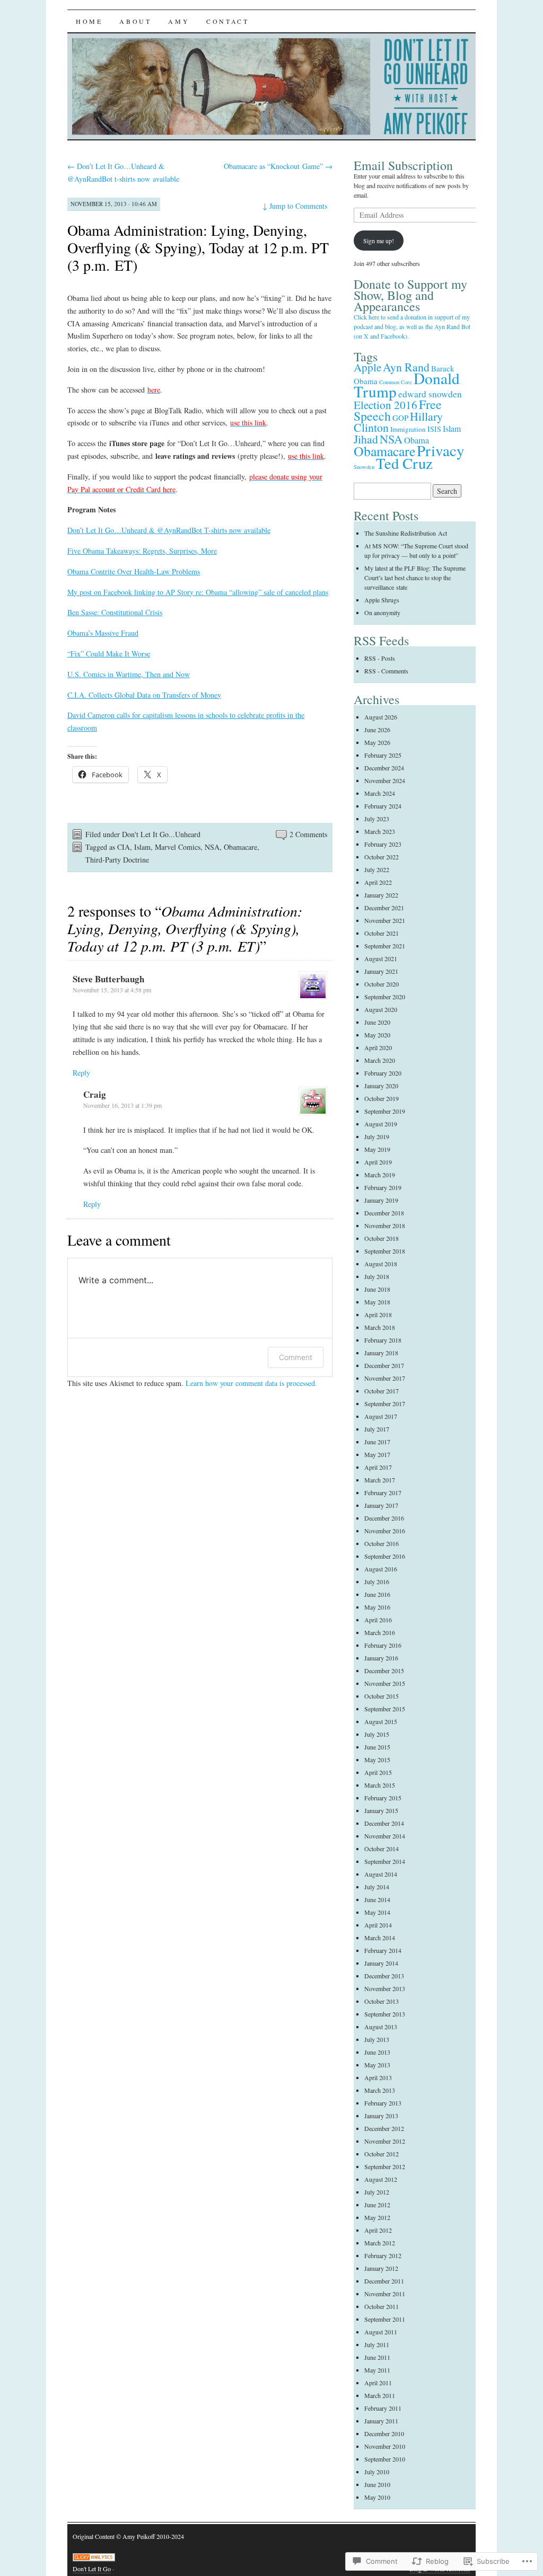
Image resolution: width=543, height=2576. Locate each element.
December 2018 (384, 1213)
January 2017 (381, 1505)
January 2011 (381, 2421)
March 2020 (380, 1060)
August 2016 (381, 1569)
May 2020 (377, 1035)
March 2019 (380, 1175)
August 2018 (381, 1264)
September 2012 (385, 2166)
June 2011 (377, 2357)
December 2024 (384, 768)
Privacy (441, 450)
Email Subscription (403, 165)
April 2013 (378, 2077)
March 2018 (380, 1327)
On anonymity (382, 612)
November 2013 (385, 1988)
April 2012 (378, 2230)
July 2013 (377, 2039)
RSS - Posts (380, 658)
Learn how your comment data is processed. (251, 1383)
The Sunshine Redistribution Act (406, 533)
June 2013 (377, 2052)
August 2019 (381, 1124)
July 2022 (377, 869)
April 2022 (378, 882)
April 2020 (378, 1047)
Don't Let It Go (92, 2569)
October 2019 (382, 1098)
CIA (124, 847)
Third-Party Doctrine (117, 860)
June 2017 (377, 1442)
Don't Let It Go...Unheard (161, 834)
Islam (142, 847)
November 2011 (385, 2294)
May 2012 (377, 2217)
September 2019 (385, 1111)
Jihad (366, 439)
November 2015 (385, 1683)
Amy (179, 21)
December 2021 (384, 908)
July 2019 (377, 1136)
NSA (212, 847)
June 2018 (377, 1289)
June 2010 (377, 2484)
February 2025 (383, 755)
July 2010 (377, 2472)
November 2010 (385, 2446)
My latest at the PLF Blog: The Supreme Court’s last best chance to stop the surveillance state (415, 578)
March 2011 (380, 2395)
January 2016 (381, 1658)
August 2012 (381, 2179)
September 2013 (385, 2014)
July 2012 (377, 2192)
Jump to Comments (295, 206)
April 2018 (378, 1314)
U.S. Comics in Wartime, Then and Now (129, 674)
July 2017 (377, 1429)
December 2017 (384, 1365)
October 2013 (382, 2001)
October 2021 (382, 933)
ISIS (434, 429)
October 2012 (382, 2154)
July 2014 (377, 1887)
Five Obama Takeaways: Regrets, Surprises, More (142, 551)
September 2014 (385, 1861)
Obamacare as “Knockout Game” (278, 166)
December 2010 (384, 2433)
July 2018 (377, 1276)
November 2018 (385, 1225)
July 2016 (377, 1582)
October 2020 (382, 984)
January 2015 (381, 1810)
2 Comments (308, 834)
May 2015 (377, 1760)
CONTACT (227, 21)
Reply (81, 1073)
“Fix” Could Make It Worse (109, 654)
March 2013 (380, 2090)
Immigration (408, 429)
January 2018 (381, 1353)
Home (89, 21)
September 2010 (385, 2459)
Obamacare (240, 847)
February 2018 (383, 1340)
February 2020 (383, 1073)
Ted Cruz (404, 463)
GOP (400, 418)
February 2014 (383, 1950)
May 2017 (377, 1454)
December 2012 (384, 2128)
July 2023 (377, 819)
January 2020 (381, 1086)
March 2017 (380, 1480)
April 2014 (378, 1925)
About (135, 21)
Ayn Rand (406, 367)
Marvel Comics (178, 847)
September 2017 (385, 1404)
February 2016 (383, 1645)
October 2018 (382, 1238)
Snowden (364, 467)
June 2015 (377, 1747)
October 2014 (382, 1849)
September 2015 (385, 1709)
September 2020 (385, 997)
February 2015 (383, 1798)
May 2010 (377, 2497)
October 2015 (382, 1696)
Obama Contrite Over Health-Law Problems (134, 571)
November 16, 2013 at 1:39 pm (122, 1105)
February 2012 (383, 2255)
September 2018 (385, 1251)
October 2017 (382, 1391)
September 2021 (385, 946)
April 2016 (378, 1620)
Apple (367, 367)
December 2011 (384, 2281)
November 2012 (385, 2141)
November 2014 (385, 1836)
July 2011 (377, 2344)
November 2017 (385, 1378)
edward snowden (430, 394)
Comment (296, 1357)
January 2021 (381, 971)
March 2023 (380, 831)
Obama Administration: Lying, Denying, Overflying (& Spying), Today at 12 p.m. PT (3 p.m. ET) (198, 247)
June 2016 (377, 1594)
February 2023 (383, 844)
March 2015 (380, 1785)
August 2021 (381, 958)
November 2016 (385, 1531)
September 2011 (385, 2319)
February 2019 (383, 1187)
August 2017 (381, 1416)
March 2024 (380, 793)
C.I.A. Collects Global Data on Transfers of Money (144, 695)
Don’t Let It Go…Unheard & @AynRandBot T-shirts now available (169, 530)
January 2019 (381, 1200)
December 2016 (384, 1518)
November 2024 (385, 780)
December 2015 (384, 1671)
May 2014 (377, 1912)
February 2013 (383, 2103)
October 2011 (382, 2306)
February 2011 (383, 2408)
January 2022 (381, 895)
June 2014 (377, 1899)
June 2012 (377, 2205)
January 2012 (381, 2268)
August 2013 (381, 2027)
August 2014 (381, 1874)
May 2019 (377, 1149)
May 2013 (377, 2065)
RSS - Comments (386, 671)
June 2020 (377, 1022)
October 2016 (382, 1543)
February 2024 (383, 806)
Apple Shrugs (382, 600)
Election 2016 (386, 405)
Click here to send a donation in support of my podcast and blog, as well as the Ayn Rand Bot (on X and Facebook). (412, 326)
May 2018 (377, 1302)
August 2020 (381, 1009)
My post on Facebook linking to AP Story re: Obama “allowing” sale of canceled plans (198, 592)
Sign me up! (379, 241)
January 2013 (381, 2116)
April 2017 (378, 1467)
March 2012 (380, 2243)
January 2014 (381, 1963)
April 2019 (378, 1162)
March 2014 (380, 1938)
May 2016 (377, 1607)
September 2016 (385, 1556)
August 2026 (381, 717)
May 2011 (377, 2370)
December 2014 (384, 1823)
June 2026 (377, 730)
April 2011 (378, 2383)
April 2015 (378, 1772)
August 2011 (381, 2332)
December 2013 (384, 1976)
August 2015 (381, 1721)
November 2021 (385, 920)
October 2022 (382, 857)
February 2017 (383, 1493)
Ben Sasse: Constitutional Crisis (115, 612)
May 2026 (377, 742)
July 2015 (377, 1734)
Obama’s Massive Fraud (103, 633)
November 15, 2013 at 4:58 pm (112, 990)
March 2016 (380, 1632)
